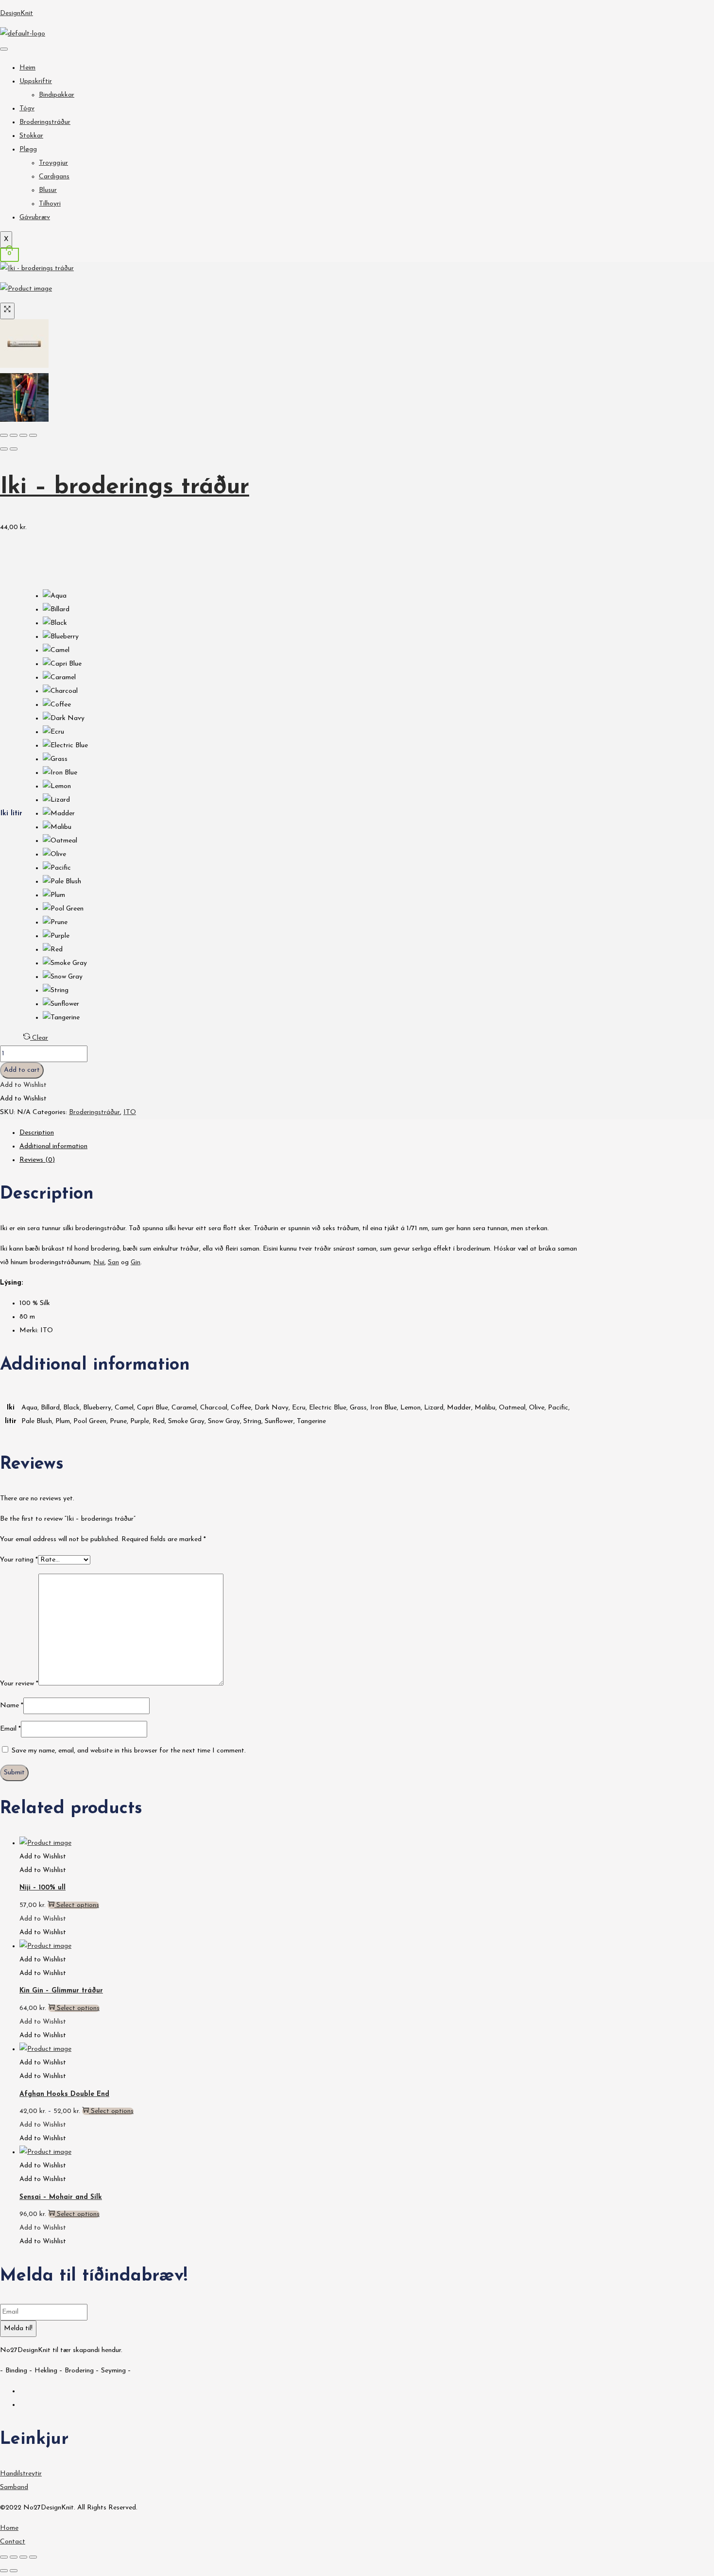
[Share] (14, 435)
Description (37, 1133)
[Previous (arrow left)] (4, 449)
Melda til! (18, 2328)
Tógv (27, 109)
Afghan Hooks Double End (64, 2094)
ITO (130, 1112)
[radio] (65, 596)
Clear (40, 1038)
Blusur (48, 190)
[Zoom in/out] (33, 435)
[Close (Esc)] (4, 435)
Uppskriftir (36, 81)
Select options (78, 1905)
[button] (23, 1085)
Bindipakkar (57, 95)
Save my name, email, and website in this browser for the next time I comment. (129, 1751)
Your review (19, 1684)
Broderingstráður (45, 122)
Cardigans (54, 177)
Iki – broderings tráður (125, 487)
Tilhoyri (50, 204)
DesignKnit (17, 13)
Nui (99, 1262)
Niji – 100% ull (42, 1888)
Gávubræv (35, 217)
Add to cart (22, 1070)
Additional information (53, 1146)
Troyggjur (53, 163)
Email (10, 1729)
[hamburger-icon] (4, 49)
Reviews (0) (37, 1160)
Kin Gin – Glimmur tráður (61, 1991)
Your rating (19, 1560)
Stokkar (31, 136)
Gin (136, 1262)
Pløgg (28, 149)
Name (12, 1706)
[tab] (301, 1133)
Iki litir (11, 814)
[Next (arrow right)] (14, 449)
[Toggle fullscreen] (23, 435)
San (113, 1262)
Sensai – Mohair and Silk (61, 2197)
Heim (27, 68)
